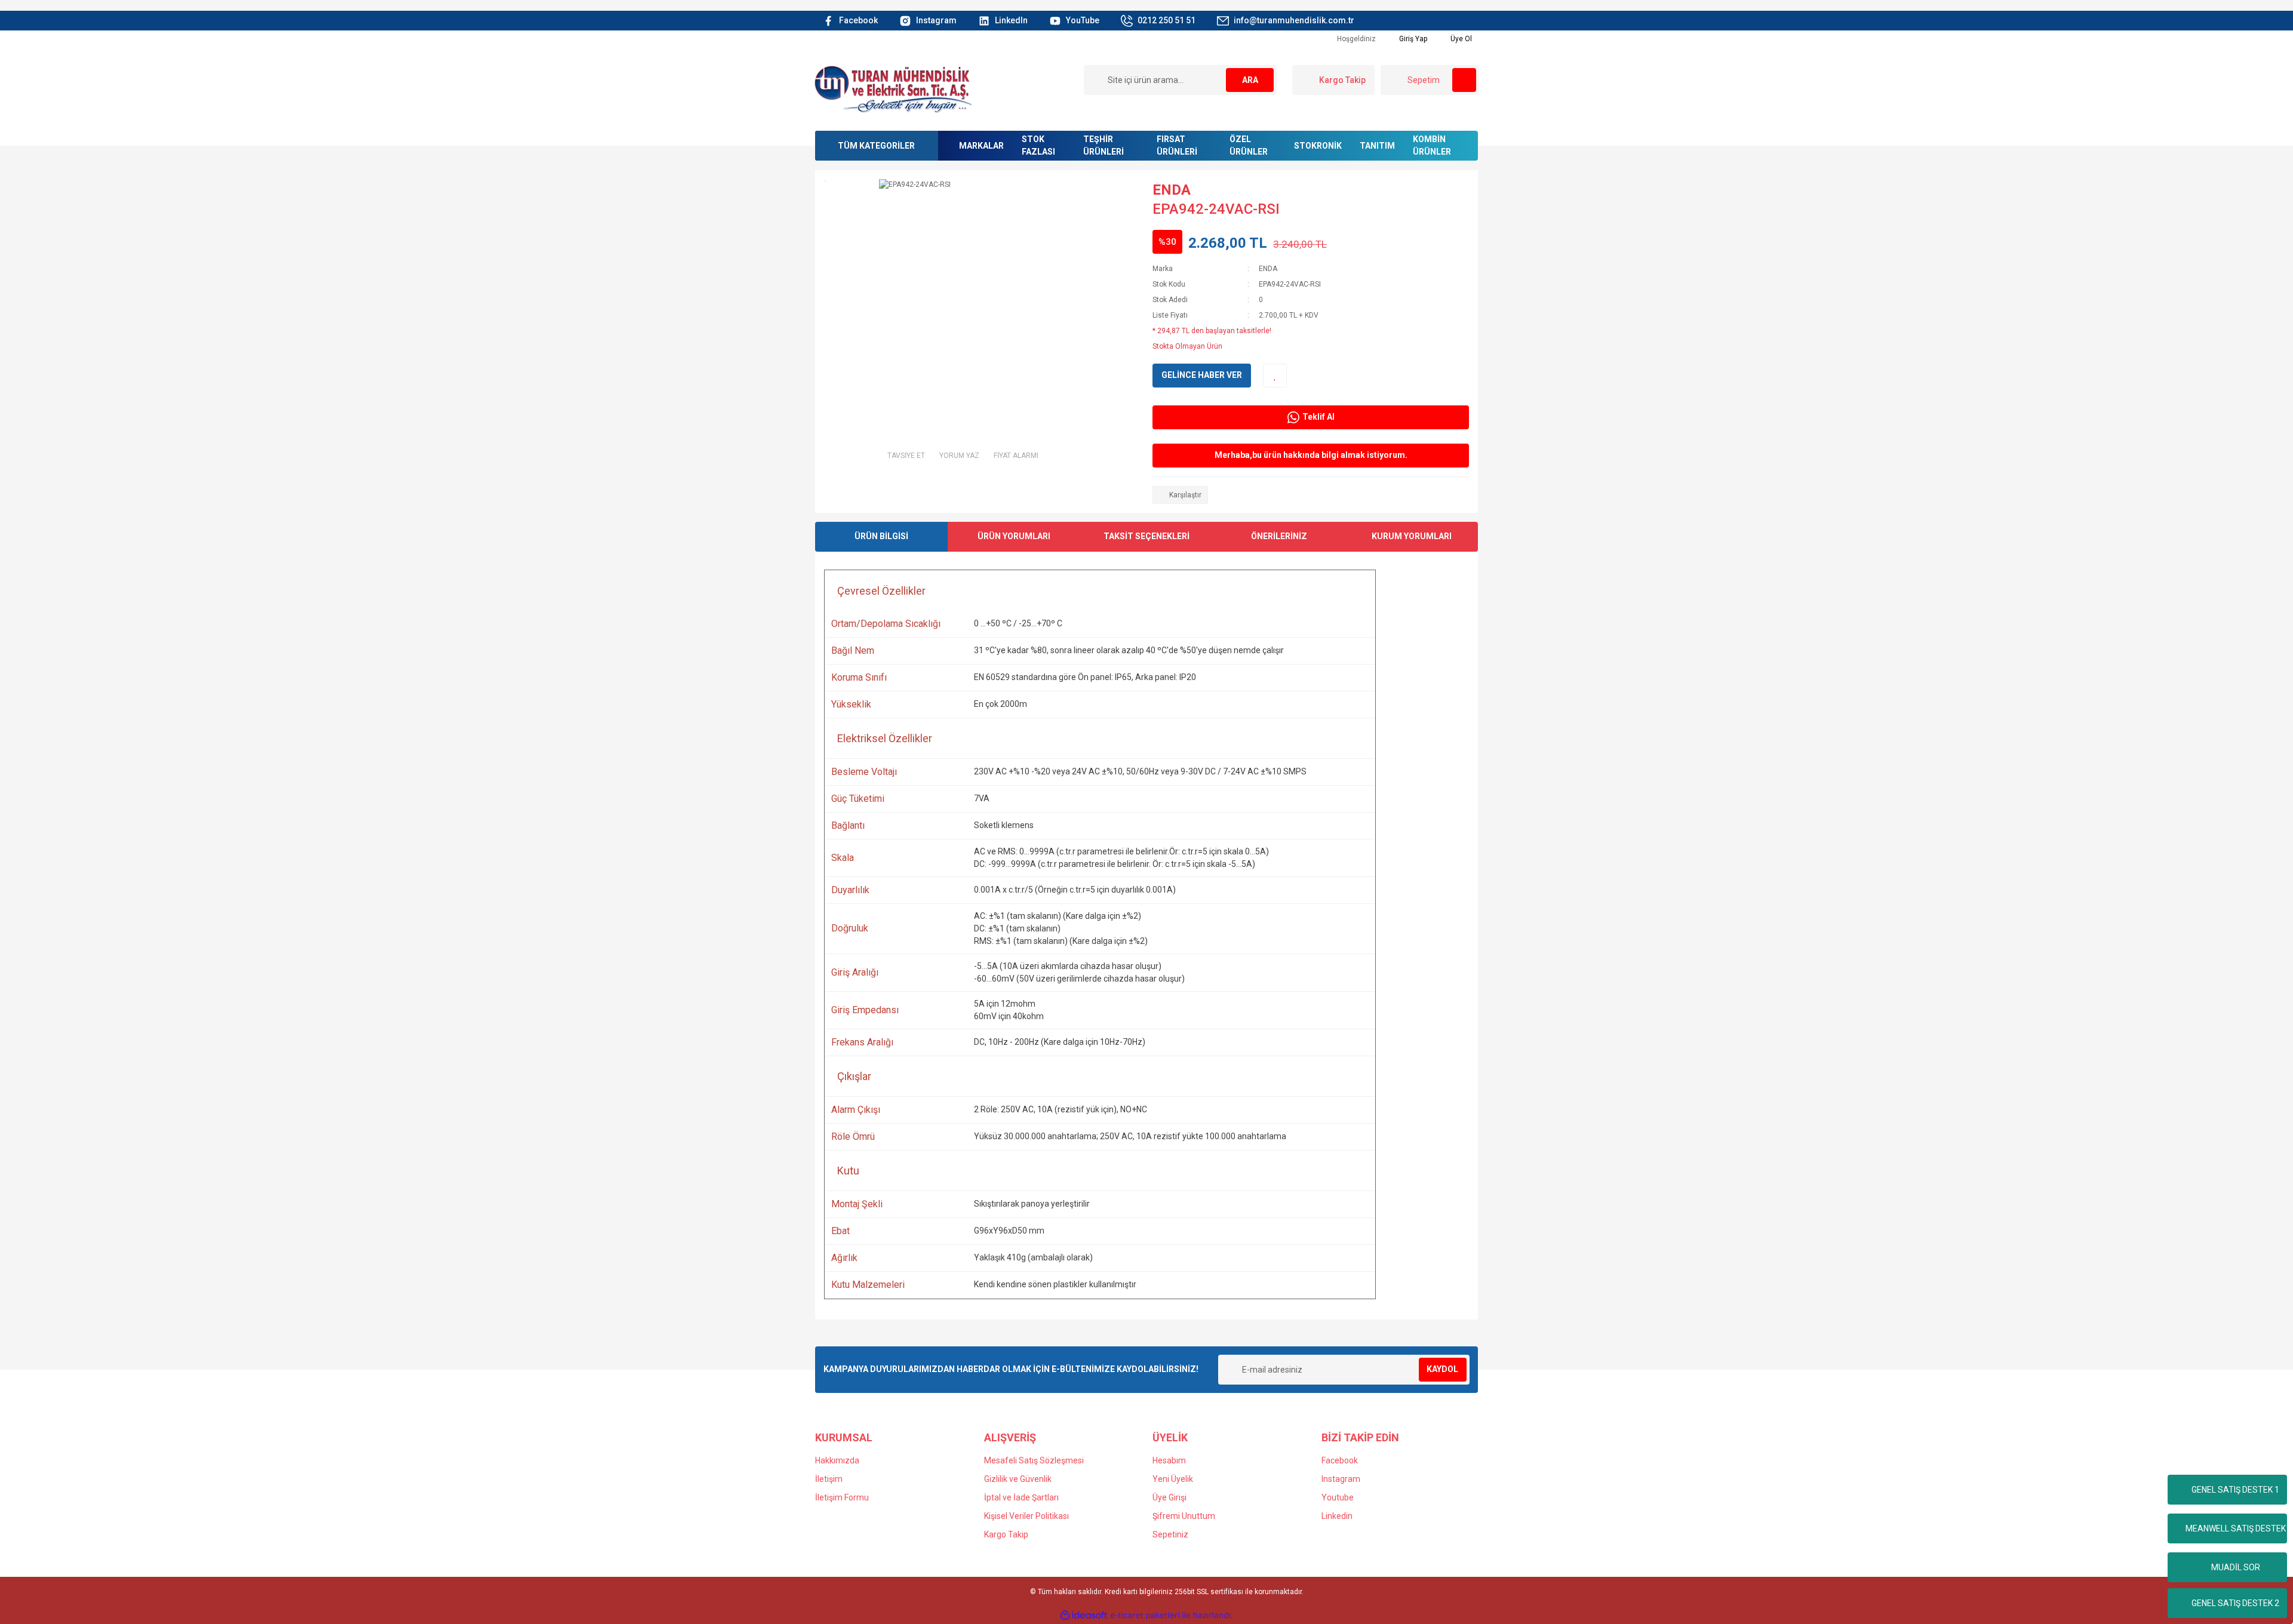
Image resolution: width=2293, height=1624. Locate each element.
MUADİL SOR (2236, 1567)
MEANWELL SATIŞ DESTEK (2236, 1528)
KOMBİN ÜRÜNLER (1432, 145)
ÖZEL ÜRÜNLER (1249, 145)
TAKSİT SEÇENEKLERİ (1146, 536)
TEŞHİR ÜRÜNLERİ (1104, 145)
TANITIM (1377, 146)
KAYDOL (1442, 1369)
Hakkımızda (837, 1460)
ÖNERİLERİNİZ (1279, 536)
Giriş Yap (1412, 39)
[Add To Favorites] (1275, 376)
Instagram (1341, 1479)
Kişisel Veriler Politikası (1026, 1516)
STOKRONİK (1318, 146)
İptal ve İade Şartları (1021, 1497)
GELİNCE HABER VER (1202, 375)
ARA (1250, 80)
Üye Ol (1460, 39)
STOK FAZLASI (1038, 145)
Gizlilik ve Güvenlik (1018, 1479)
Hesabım (1169, 1460)
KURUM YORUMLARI (1412, 536)
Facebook (1340, 1460)
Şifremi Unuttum (1184, 1516)
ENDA (1172, 190)
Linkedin (1337, 1516)
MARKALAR (981, 146)
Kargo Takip (1006, 1534)
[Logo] (893, 88)
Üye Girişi (1169, 1497)
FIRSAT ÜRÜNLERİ (1177, 145)
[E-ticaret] (1145, 1616)
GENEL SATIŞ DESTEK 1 (2235, 1490)
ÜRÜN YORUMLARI (1014, 536)
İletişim (829, 1479)
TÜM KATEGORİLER (876, 146)
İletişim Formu (842, 1497)
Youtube (1338, 1497)
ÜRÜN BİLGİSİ (881, 536)
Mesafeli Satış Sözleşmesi (1034, 1460)
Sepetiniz (1170, 1534)
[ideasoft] (1084, 1615)
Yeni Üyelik (1173, 1479)
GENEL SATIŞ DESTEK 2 (2235, 1603)
